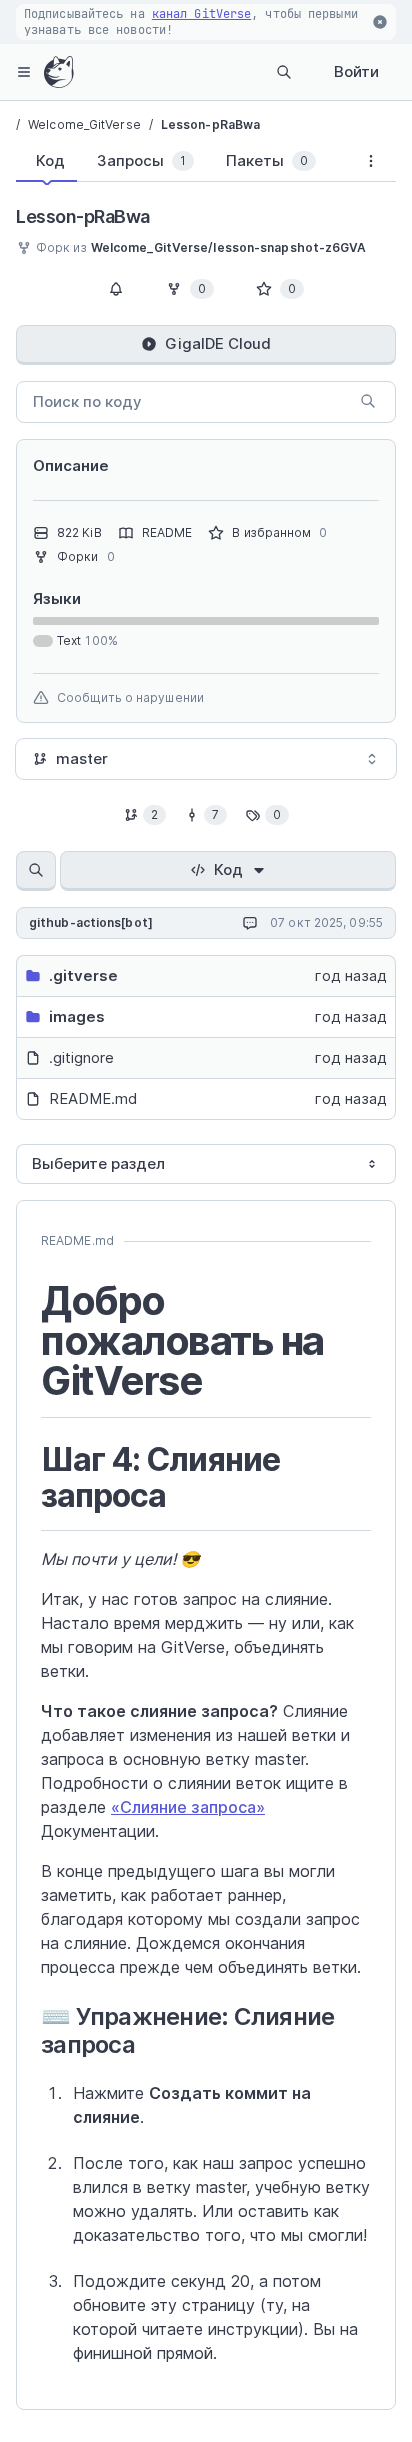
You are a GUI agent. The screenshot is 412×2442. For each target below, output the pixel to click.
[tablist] (181, 165)
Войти (356, 71)
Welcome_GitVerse (84, 124)
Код (228, 869)
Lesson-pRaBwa (210, 124)
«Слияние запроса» (188, 1807)
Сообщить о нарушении (130, 697)
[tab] (46, 161)
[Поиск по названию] (36, 871)
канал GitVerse (201, 14)
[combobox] (206, 759)
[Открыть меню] (24, 72)
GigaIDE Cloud (218, 343)
